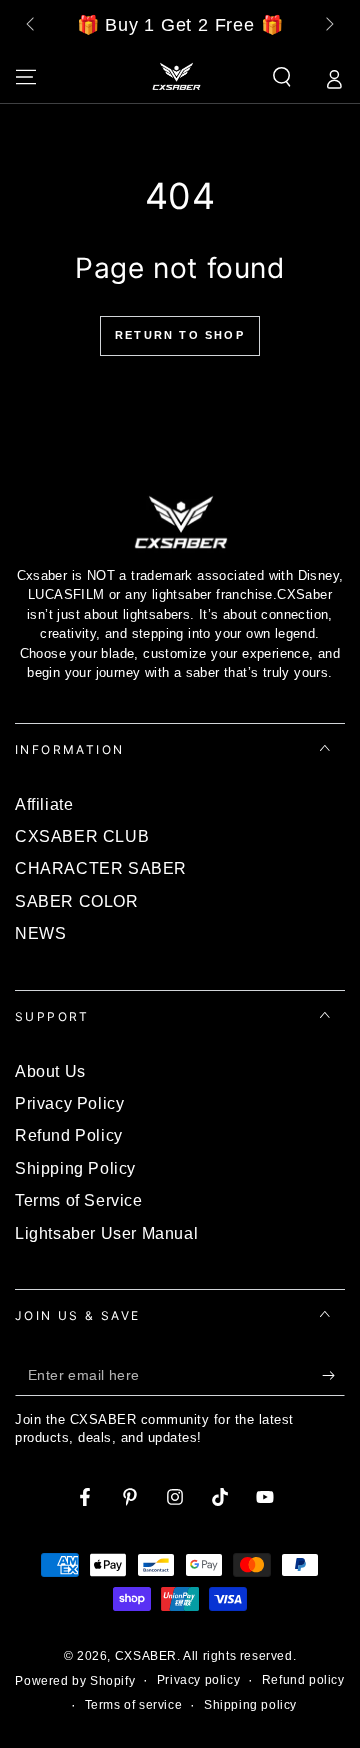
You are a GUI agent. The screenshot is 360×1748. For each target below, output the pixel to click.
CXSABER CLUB (82, 836)
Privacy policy (198, 1680)
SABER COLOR (77, 901)
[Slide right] (328, 26)
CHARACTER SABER (101, 868)
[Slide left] (32, 26)
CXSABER (146, 1656)
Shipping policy (250, 1705)
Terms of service (134, 1705)
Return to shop (180, 335)
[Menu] (26, 77)
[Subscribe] (333, 1376)
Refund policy (303, 1680)
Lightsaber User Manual (106, 1233)
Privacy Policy (69, 1103)
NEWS (40, 933)
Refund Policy (69, 1135)
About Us (50, 1071)
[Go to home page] (176, 77)
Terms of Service (79, 1200)
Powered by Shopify (75, 1681)
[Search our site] (282, 77)
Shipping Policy (75, 1168)
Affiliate (44, 804)
